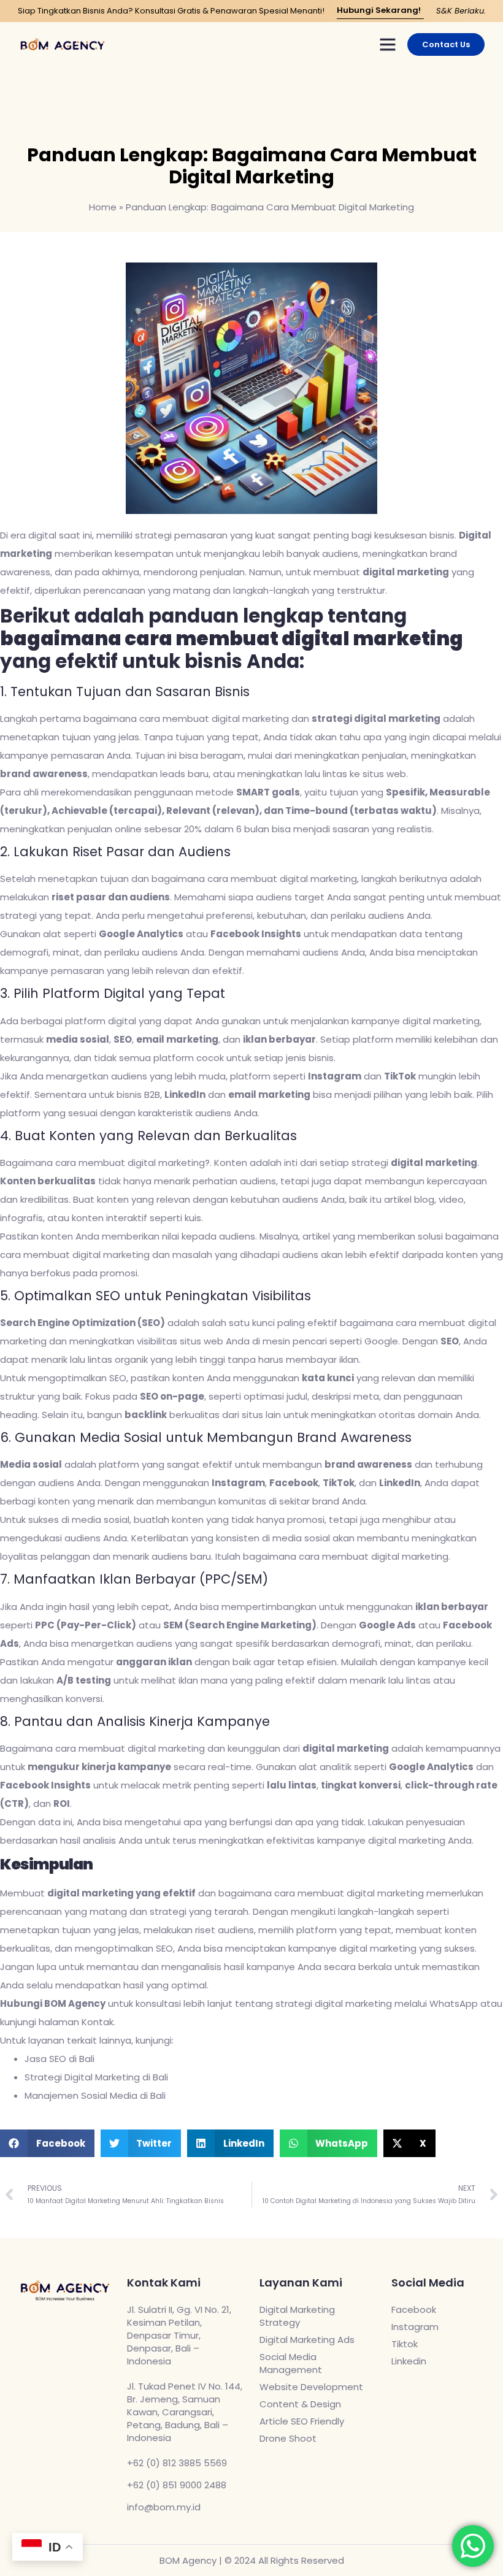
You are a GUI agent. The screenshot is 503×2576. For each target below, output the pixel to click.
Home (103, 207)
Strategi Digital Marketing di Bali (96, 2077)
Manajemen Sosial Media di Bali (95, 2095)
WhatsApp (454, 2003)
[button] (388, 44)
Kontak (98, 2022)
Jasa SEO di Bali (60, 2059)
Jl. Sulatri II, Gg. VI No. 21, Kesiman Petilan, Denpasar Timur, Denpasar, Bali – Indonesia (179, 2335)
